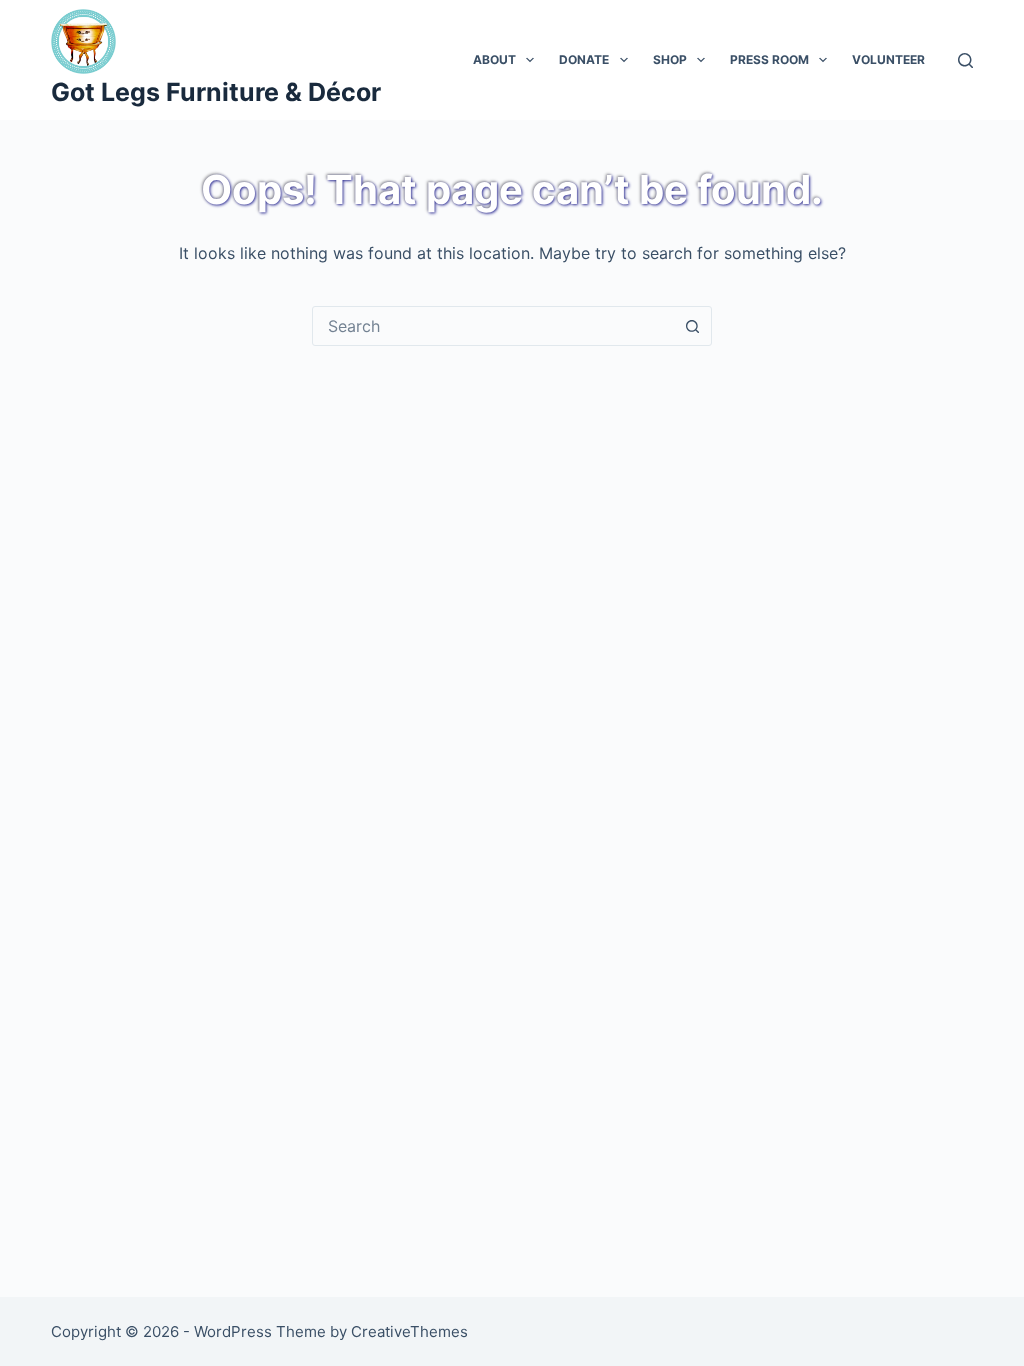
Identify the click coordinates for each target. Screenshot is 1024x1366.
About (494, 59)
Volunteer (888, 59)
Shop (670, 59)
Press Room (769, 59)
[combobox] (493, 326)
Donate (584, 59)
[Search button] (692, 326)
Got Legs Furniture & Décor (216, 92)
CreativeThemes (409, 1331)
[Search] (965, 60)
